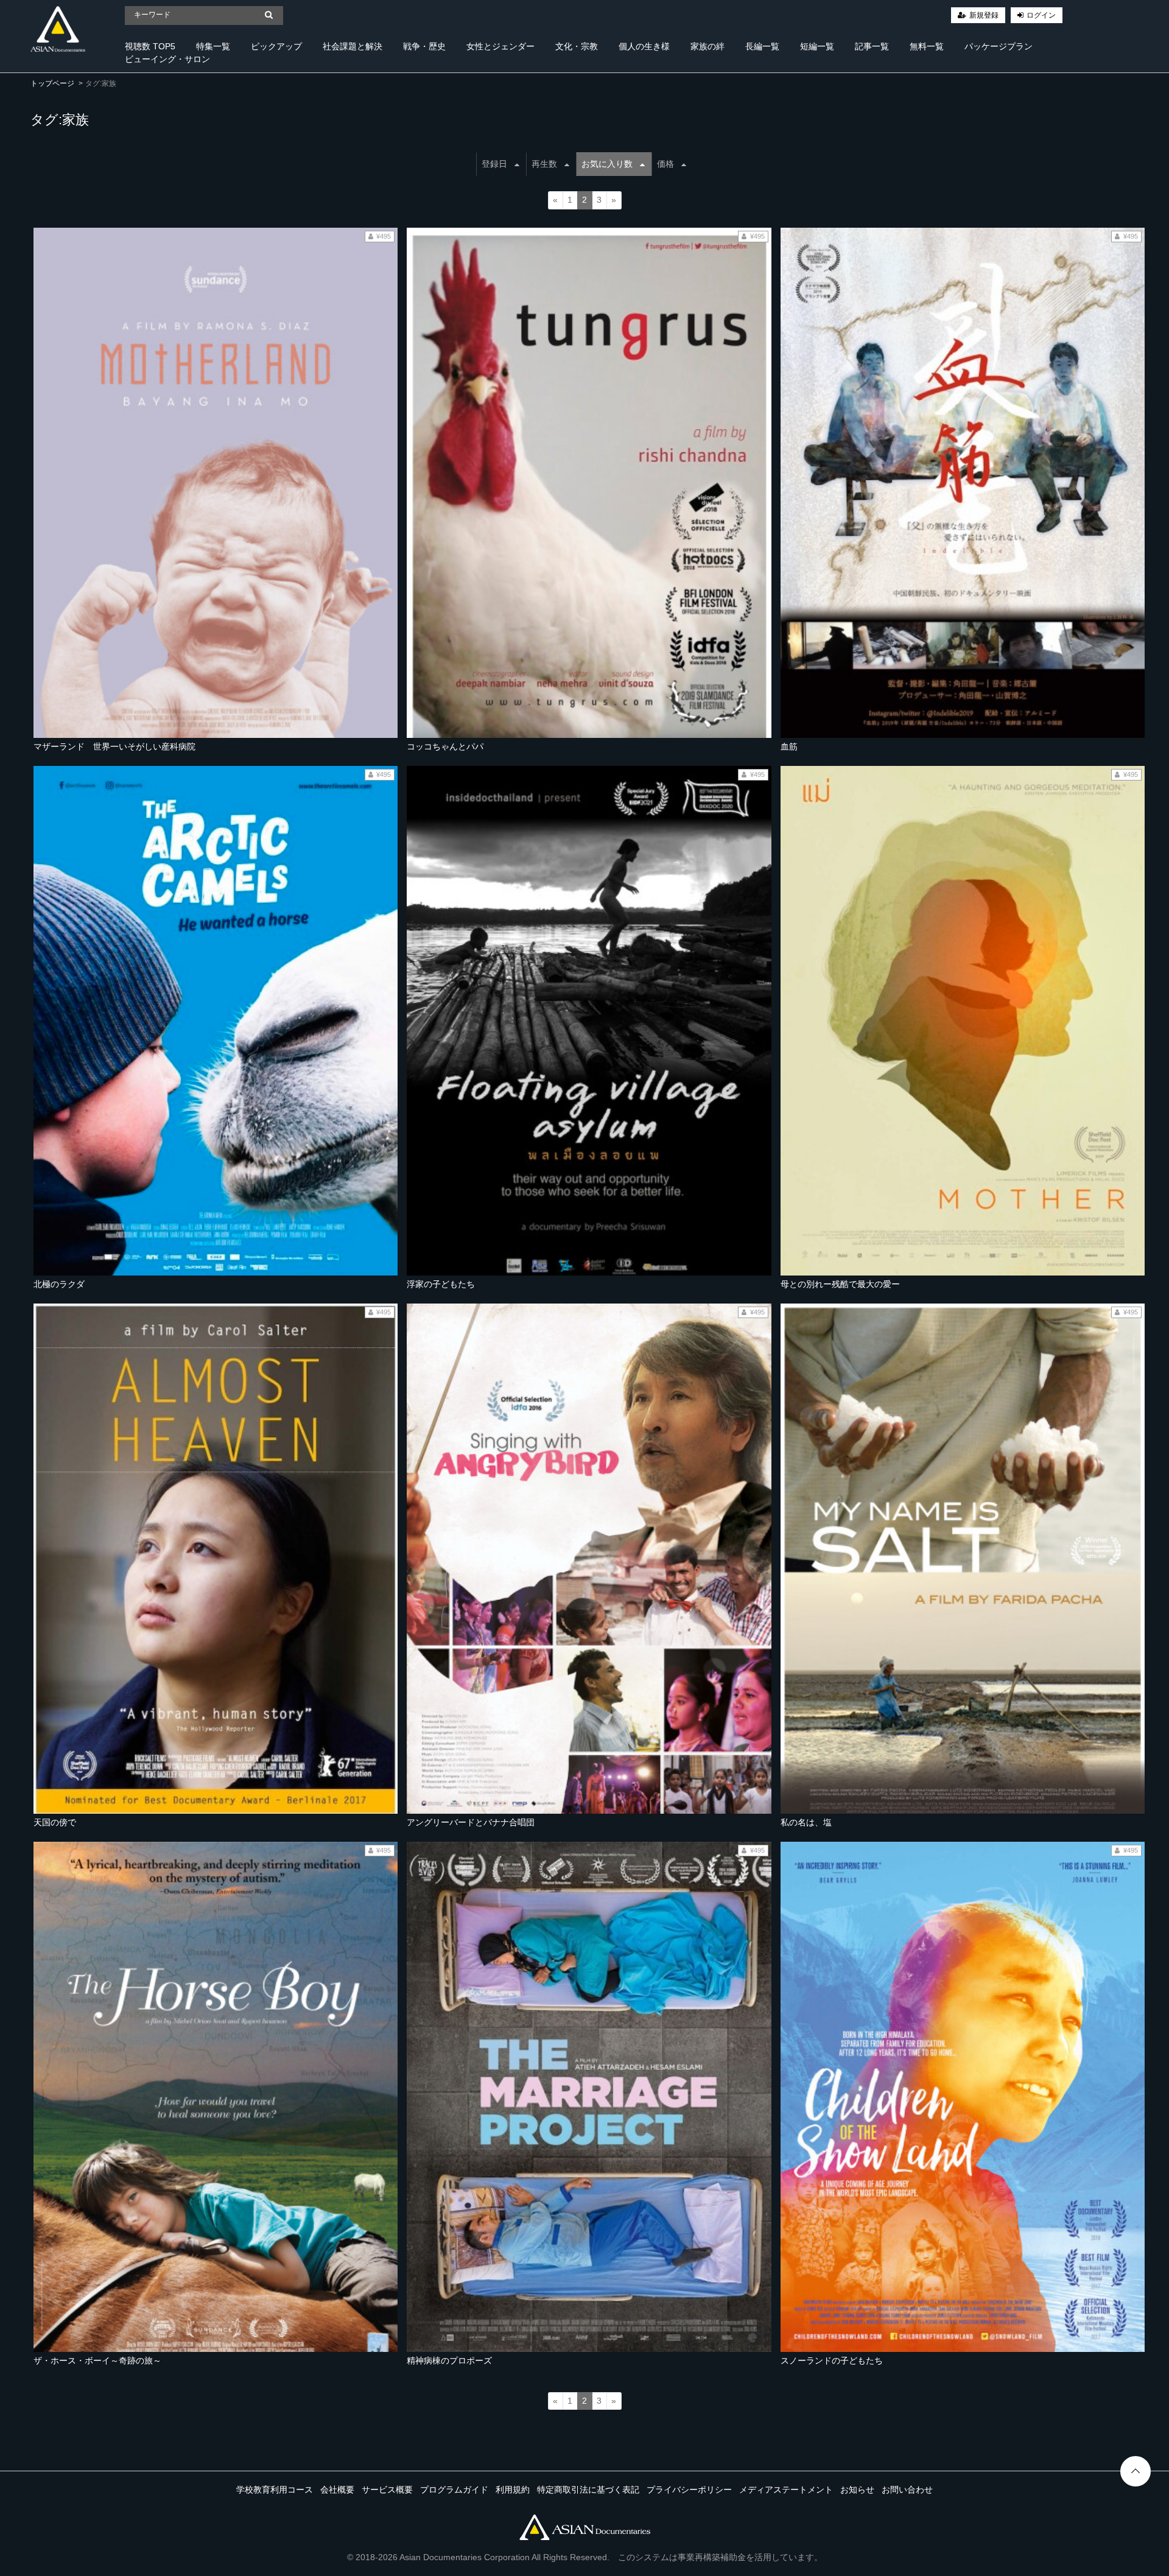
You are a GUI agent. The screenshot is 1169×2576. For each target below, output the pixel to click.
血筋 (789, 746)
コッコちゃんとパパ (445, 746)
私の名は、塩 (806, 1822)
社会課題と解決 (353, 46)
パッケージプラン (999, 46)
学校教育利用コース (275, 2490)
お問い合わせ (907, 2490)
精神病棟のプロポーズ (449, 2360)
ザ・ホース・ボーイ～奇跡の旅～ (97, 2360)
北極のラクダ (59, 1284)
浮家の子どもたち (441, 1284)
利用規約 (513, 2490)
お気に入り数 (607, 164)
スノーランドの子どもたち (832, 2360)
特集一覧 (213, 46)
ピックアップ (276, 46)
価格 (665, 164)
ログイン (1041, 15)
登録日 (494, 164)
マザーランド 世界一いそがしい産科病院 (114, 746)
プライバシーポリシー (689, 2490)
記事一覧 (872, 46)
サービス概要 (387, 2490)
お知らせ (857, 2490)
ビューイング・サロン (167, 59)
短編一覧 (817, 46)
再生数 (544, 164)
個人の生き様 (644, 46)
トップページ (52, 83)
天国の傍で (55, 1822)
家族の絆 (707, 46)
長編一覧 (762, 46)
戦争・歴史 (424, 46)
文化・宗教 (577, 46)
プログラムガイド (454, 2490)
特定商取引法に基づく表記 (588, 2490)
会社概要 (337, 2490)
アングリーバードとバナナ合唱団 (471, 1822)
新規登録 (984, 15)
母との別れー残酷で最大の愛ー (840, 1284)
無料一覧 (927, 46)
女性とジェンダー (500, 46)
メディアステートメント (786, 2490)
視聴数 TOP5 (150, 46)
